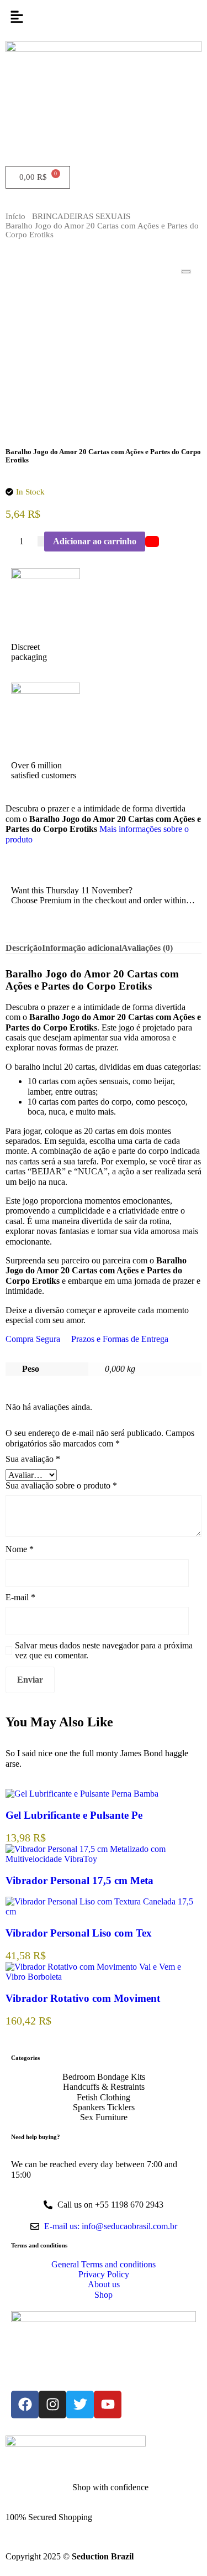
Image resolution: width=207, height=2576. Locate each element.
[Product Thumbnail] (186, 272)
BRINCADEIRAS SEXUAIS (81, 216)
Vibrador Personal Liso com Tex (79, 1933)
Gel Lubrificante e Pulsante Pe (74, 1815)
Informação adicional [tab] (82, 948)
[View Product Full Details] (82, 1794)
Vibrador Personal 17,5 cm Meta (79, 1880)
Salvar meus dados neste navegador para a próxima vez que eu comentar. (104, 1650)
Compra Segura (33, 1339)
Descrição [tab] (24, 948)
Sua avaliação (33, 1459)
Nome (20, 1549)
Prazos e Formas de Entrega (120, 1339)
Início (15, 216)
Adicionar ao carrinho (95, 541)
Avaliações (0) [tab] (147, 948)
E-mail (20, 1597)
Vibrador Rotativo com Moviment (83, 1998)
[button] (104, 18)
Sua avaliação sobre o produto (61, 1485)
